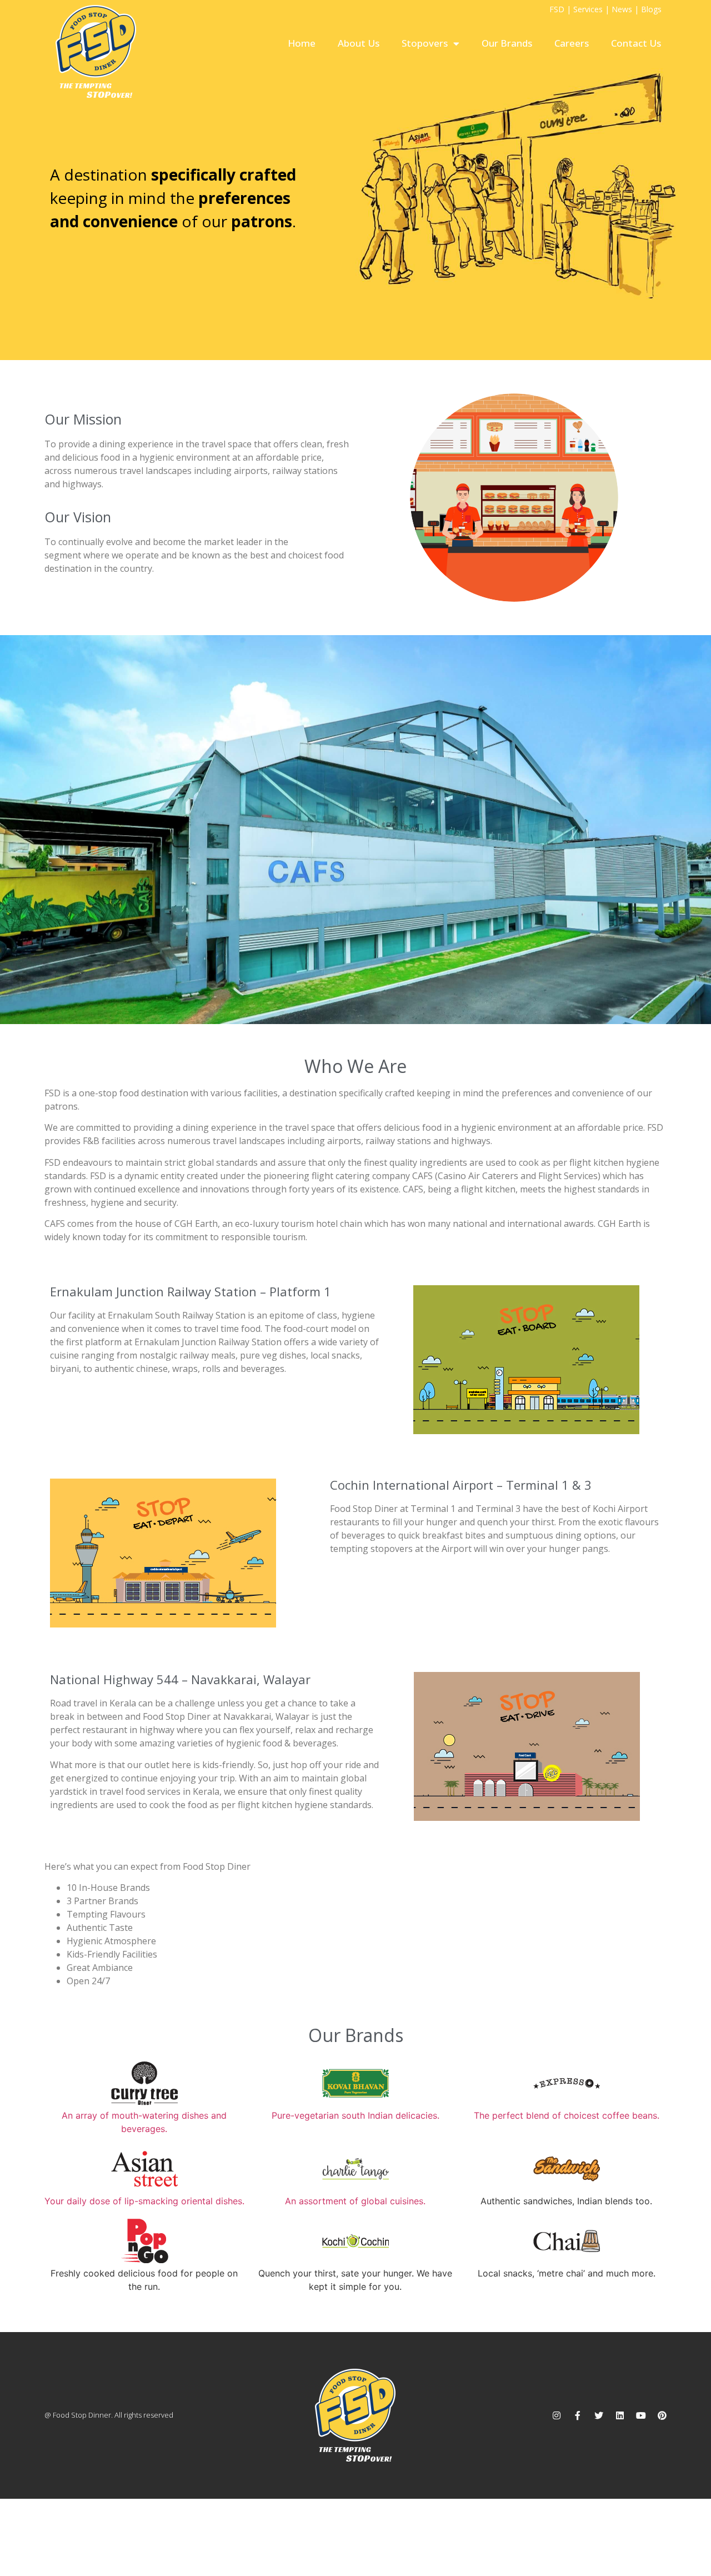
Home (302, 43)
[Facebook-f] (578, 2415)
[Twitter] (599, 2415)
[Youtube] (641, 2415)
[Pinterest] (662, 2415)
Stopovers (425, 43)
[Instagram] (557, 2415)
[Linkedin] (620, 2415)
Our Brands (507, 43)
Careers (572, 43)
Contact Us (636, 43)
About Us (359, 43)
